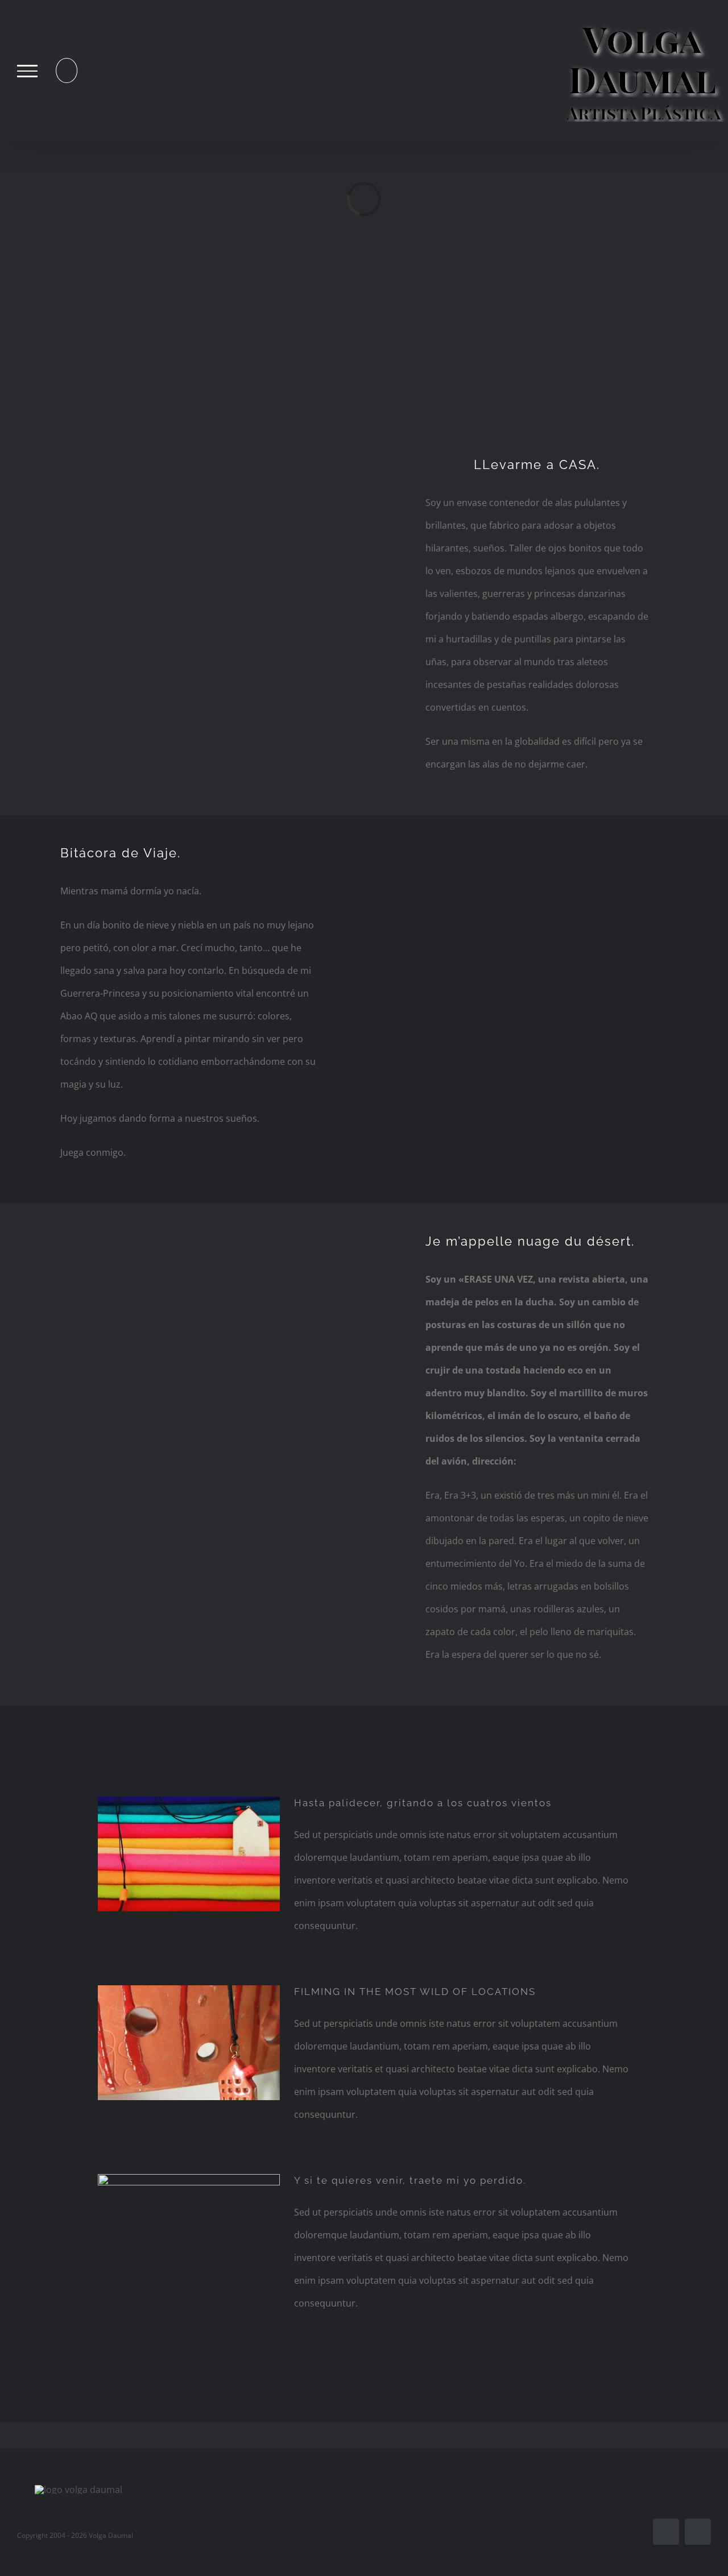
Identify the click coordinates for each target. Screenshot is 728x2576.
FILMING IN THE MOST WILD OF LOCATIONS (415, 1992)
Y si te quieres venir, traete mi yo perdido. (410, 2180)
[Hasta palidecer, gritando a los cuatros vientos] (189, 1854)
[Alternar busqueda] (67, 70)
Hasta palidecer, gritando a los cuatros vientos (423, 1803)
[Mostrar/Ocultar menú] (27, 71)
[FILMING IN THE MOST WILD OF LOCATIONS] (189, 2043)
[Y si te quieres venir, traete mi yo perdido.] (189, 2231)
